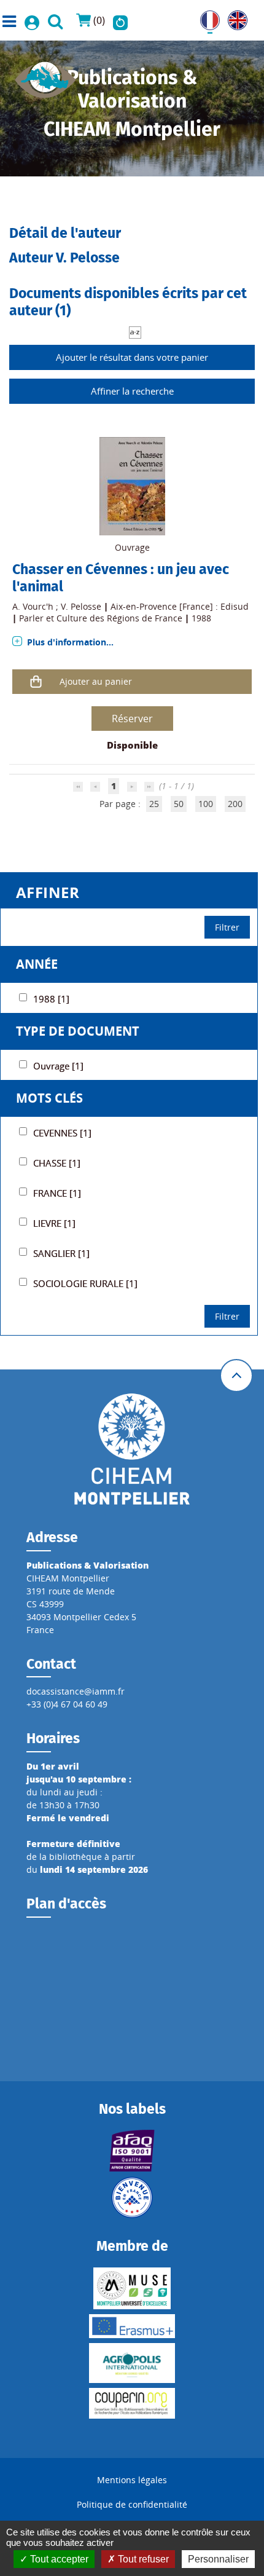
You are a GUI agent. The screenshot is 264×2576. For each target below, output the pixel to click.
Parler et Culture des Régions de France (101, 618)
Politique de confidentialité (132, 2504)
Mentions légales (132, 2480)
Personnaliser (218, 2559)
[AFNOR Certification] (132, 2151)
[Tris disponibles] (135, 332)
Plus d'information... (70, 642)
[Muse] (132, 2288)
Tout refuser (142, 2559)
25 (154, 804)
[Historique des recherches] (120, 20)
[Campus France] (132, 2197)
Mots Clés (49, 1098)
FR (205, 17)
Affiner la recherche (132, 391)
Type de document (78, 1031)
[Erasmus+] (132, 2326)
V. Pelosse (81, 606)
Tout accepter (58, 2559)
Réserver (132, 719)
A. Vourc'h (33, 606)
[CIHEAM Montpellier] (132, 1448)
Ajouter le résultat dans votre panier (132, 357)
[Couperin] (132, 2403)
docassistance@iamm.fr (76, 1691)
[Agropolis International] (132, 2363)
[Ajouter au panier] (36, 681)
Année (37, 964)
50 (179, 804)
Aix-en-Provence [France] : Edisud (180, 606)
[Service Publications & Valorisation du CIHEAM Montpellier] (45, 76)
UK (234, 17)
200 (235, 804)
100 (206, 804)
